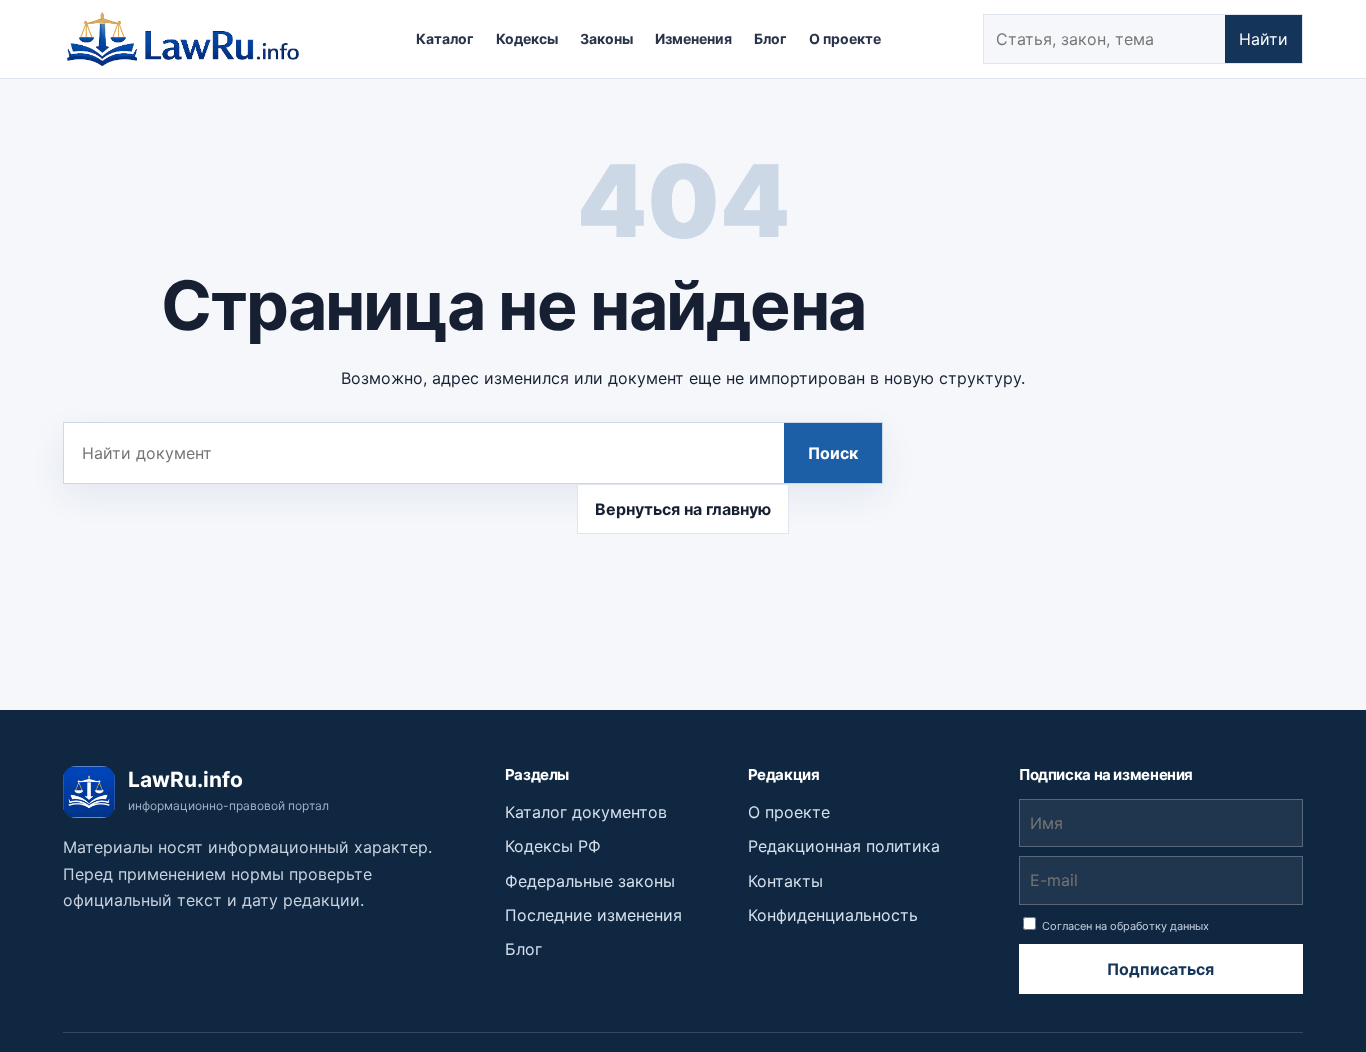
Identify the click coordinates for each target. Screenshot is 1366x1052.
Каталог (445, 38)
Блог (770, 38)
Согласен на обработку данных (1124, 926)
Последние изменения (593, 915)
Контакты (785, 881)
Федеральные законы (590, 881)
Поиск (833, 453)
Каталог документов (586, 812)
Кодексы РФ (553, 846)
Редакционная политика (844, 846)
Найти (1263, 39)
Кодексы (527, 38)
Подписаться (1160, 969)
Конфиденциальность (833, 915)
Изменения (693, 38)
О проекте (845, 38)
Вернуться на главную (683, 509)
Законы (606, 38)
